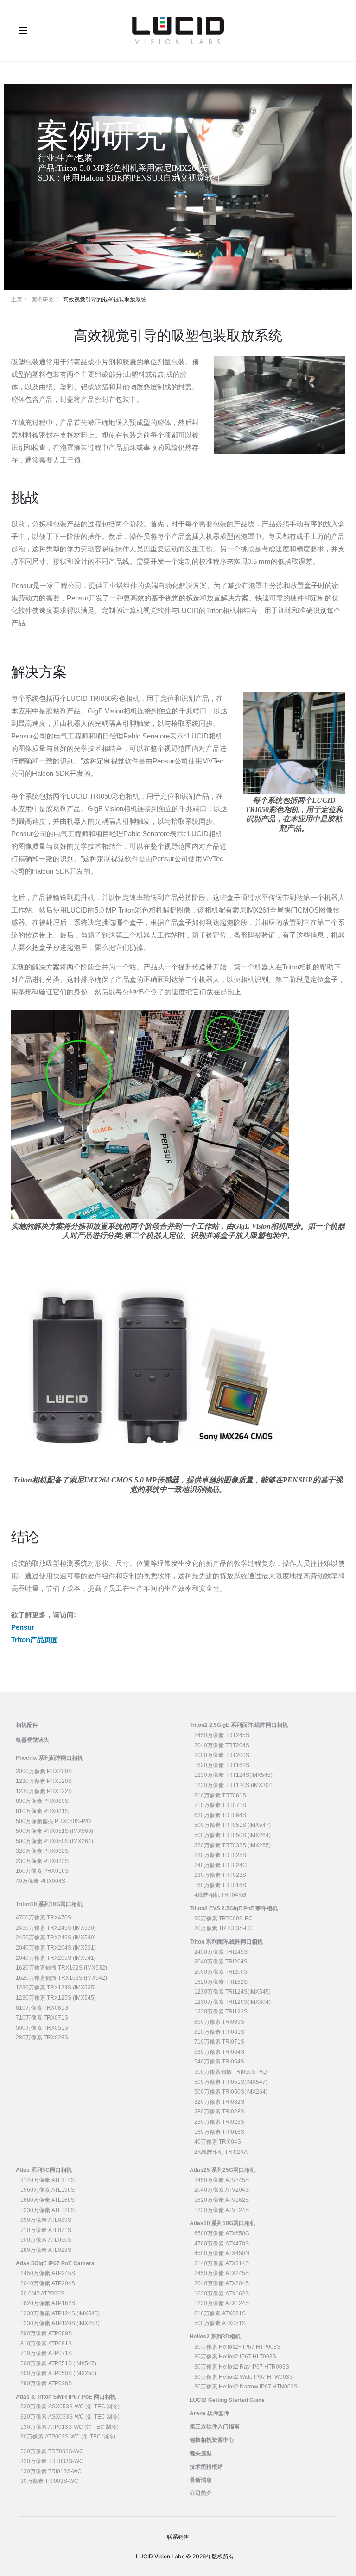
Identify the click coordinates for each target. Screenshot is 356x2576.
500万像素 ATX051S (220, 2323)
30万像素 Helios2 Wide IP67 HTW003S (244, 2377)
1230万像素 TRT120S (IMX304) (234, 1785)
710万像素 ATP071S (46, 2353)
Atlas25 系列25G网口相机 (222, 2170)
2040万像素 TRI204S (221, 1962)
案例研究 (43, 299)
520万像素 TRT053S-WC (52, 2451)
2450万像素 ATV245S (222, 2180)
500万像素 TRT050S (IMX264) (232, 1835)
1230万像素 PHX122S (44, 1791)
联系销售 (178, 2537)
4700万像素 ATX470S (222, 2244)
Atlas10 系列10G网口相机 (222, 2223)
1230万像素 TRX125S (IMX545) (56, 1998)
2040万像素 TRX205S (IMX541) (56, 1958)
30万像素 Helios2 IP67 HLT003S (235, 2357)
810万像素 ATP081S (46, 2344)
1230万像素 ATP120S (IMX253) (60, 2323)
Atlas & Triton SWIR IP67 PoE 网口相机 (66, 2397)
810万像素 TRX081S (42, 2008)
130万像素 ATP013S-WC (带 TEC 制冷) (70, 2427)
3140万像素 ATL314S (48, 2180)
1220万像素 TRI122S (221, 2012)
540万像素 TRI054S (219, 2062)
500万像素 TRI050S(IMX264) (231, 2092)
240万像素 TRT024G (220, 1865)
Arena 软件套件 (210, 2413)
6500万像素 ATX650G (222, 2233)
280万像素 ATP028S (46, 2383)
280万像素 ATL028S (46, 2250)
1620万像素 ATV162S (222, 2200)
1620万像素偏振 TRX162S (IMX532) (61, 1968)
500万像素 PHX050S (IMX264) (54, 1841)
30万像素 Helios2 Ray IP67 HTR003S (242, 2367)
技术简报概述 (206, 2467)
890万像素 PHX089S (42, 1801)
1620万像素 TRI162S (221, 1982)
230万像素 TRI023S (219, 2122)
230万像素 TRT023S (220, 1875)
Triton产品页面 (35, 1640)
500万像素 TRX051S (42, 2028)
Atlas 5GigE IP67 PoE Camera (55, 2263)
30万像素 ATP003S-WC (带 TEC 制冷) (68, 2437)
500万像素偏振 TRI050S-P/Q (230, 2072)
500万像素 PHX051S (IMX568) (54, 1831)
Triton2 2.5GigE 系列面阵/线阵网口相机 (239, 1725)
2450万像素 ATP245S (48, 2273)
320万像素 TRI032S (219, 2102)
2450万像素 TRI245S (221, 1952)
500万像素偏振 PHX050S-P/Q (53, 1821)
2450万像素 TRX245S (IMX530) (56, 1928)
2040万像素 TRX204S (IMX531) (56, 1948)
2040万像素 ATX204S (222, 2283)
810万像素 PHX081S (42, 1811)
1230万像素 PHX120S (44, 1781)
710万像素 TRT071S (220, 1805)
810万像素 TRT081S (220, 1795)
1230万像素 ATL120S (48, 2210)
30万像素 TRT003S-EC (223, 1928)
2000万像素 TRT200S (222, 1755)
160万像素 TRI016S (219, 2132)
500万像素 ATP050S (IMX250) (58, 2373)
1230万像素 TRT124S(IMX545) (233, 1775)
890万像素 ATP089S (46, 2333)
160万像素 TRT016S (220, 1885)
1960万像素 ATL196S (48, 2190)
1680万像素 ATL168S (48, 2200)
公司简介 (201, 2493)
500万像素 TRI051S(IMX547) (231, 2082)
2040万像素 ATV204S (222, 2190)
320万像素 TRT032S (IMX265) (232, 1845)
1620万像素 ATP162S (48, 2303)
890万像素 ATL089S (46, 2220)
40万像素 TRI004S (218, 2142)
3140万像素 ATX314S (222, 2263)
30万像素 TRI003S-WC (49, 2481)
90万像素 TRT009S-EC (223, 1919)
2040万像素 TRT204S (222, 1745)
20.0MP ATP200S (42, 2294)
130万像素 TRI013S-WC (51, 2471)
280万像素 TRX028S (42, 2038)
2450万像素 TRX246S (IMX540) (56, 1938)
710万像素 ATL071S (46, 2230)
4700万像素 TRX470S (44, 1918)
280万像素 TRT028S (220, 1855)
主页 (17, 299)
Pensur (23, 1627)
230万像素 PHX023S (42, 1861)
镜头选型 (201, 2453)
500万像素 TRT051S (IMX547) (232, 1825)
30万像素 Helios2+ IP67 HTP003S (237, 2347)
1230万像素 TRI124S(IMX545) (232, 1992)
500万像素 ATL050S (46, 2240)
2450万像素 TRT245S (222, 1735)
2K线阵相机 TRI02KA (221, 2152)
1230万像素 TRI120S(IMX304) (232, 2002)
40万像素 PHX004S (41, 1881)
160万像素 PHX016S (42, 1871)
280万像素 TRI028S (219, 2112)
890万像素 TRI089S (219, 2022)
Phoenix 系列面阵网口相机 (49, 1758)
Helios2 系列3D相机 (215, 2337)
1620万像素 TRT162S (222, 1765)
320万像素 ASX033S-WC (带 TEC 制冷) (70, 2417)
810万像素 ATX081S (220, 2313)
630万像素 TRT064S (220, 1815)
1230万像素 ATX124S (222, 2303)
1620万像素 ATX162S (222, 2294)
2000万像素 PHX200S (44, 1771)
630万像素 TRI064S (219, 2052)
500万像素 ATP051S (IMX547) (58, 2363)
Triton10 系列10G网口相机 (49, 1904)
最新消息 (201, 2480)
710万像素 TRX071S (42, 2018)
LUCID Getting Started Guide (227, 2400)
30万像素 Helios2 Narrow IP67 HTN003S (246, 2387)
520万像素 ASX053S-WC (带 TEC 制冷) (70, 2407)
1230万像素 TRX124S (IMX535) (56, 1988)
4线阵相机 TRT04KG (220, 1895)
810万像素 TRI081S (219, 2032)
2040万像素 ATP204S (48, 2283)
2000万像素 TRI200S (221, 1972)
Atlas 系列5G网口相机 (44, 2170)
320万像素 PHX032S (42, 1851)
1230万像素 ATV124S (222, 2210)
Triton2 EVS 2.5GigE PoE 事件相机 (234, 1908)
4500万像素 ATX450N (222, 2253)
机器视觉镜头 (32, 1740)
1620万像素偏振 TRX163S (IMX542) (61, 1978)
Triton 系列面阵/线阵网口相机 (226, 1942)
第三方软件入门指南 (215, 2426)
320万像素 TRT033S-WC (52, 2461)
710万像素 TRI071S (219, 2042)
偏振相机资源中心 (212, 2440)
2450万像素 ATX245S (222, 2273)
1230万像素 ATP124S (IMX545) (60, 2313)
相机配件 (27, 1725)
